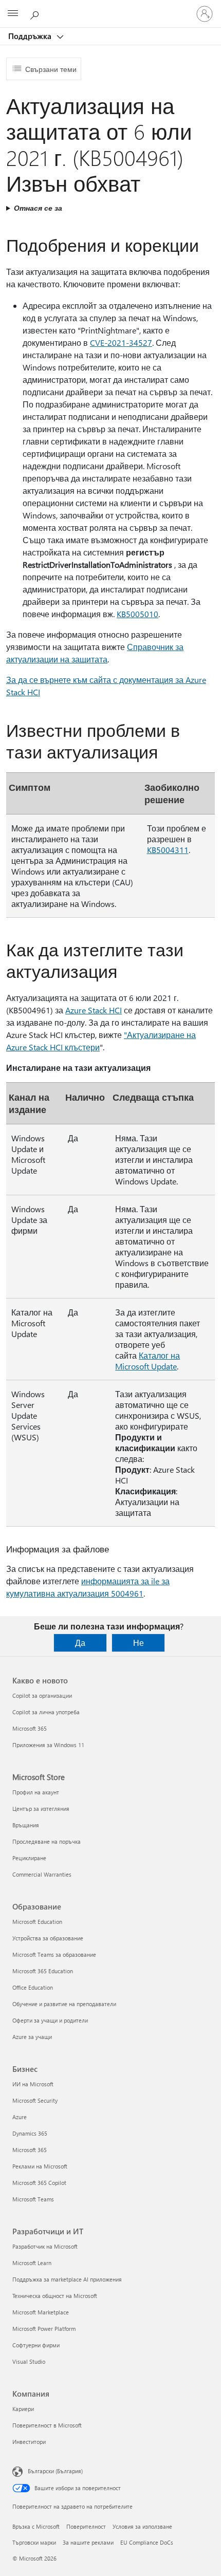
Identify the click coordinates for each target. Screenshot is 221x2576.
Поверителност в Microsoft (47, 2425)
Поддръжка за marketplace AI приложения (67, 2279)
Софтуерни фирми (36, 2345)
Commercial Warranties (42, 1874)
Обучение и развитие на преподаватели (64, 2004)
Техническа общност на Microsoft (55, 2296)
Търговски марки (34, 2542)
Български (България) (55, 2471)
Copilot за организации (42, 1695)
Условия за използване (142, 2526)
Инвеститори (29, 2442)
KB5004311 (168, 850)
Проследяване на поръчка (47, 1841)
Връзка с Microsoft (36, 2526)
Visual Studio (29, 2361)
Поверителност (86, 2526)
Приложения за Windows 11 (48, 1745)
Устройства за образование (48, 1938)
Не (139, 1643)
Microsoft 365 (30, 1728)
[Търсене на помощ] (36, 13)
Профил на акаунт (36, 1792)
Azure (20, 2117)
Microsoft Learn (32, 2263)
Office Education (33, 1987)
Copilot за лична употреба (46, 1712)
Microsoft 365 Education (43, 1971)
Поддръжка (31, 36)
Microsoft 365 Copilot (39, 2183)
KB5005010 (137, 614)
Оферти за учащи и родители (50, 2020)
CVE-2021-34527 (121, 342)
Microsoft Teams (33, 2199)
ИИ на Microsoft (33, 2084)
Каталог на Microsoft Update (148, 1361)
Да (80, 1643)
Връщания (26, 1825)
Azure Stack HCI (94, 1010)
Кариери (23, 2409)
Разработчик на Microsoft (45, 2246)
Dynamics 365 (30, 2133)
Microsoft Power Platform (44, 2329)
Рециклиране (29, 1858)
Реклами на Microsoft (40, 2166)
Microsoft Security (35, 2100)
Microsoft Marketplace (41, 2312)
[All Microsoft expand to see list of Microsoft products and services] (13, 14)
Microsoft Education (37, 1922)
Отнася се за (38, 208)
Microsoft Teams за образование (54, 1954)
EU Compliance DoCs (147, 2542)
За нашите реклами (88, 2542)
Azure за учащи (32, 2037)
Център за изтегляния (41, 1809)
